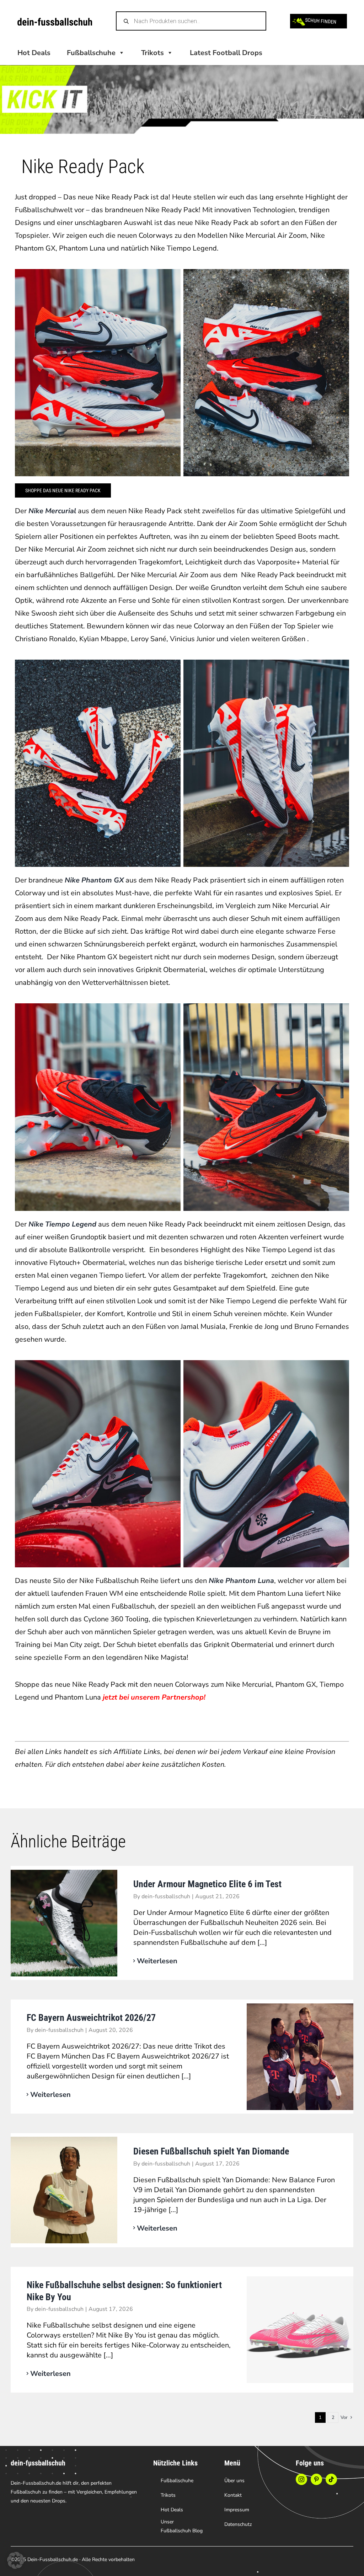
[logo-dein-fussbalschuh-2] (55, 21)
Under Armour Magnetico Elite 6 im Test (207, 1884)
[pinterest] (316, 2479)
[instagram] (301, 2479)
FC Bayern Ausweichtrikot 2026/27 (91, 2018)
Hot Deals (34, 53)
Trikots (152, 53)
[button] (16, 2560)
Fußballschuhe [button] (91, 53)
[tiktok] (331, 2479)
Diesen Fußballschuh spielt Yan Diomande (211, 2151)
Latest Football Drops (226, 53)
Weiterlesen (157, 1961)
